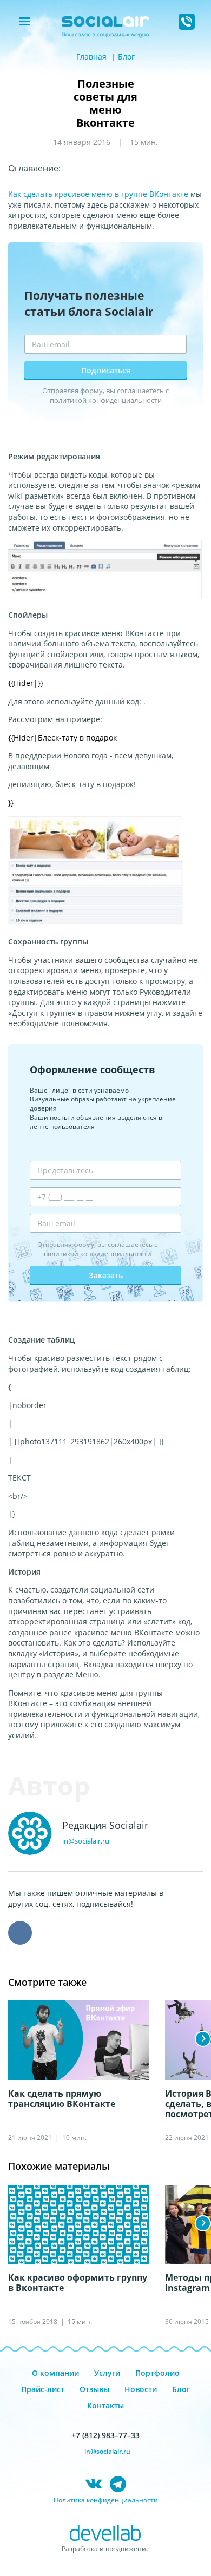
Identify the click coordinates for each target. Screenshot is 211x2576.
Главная (91, 57)
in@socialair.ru (86, 1841)
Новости (141, 2389)
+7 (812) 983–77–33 (105, 2435)
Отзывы (94, 2389)
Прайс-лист (43, 2389)
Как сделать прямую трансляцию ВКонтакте (62, 2099)
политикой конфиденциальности (106, 400)
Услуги (107, 2373)
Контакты (105, 2405)
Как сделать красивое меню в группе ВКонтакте (98, 194)
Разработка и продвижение (106, 2549)
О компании (55, 2373)
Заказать (106, 1275)
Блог (126, 57)
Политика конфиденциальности (106, 2500)
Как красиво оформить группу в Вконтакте (78, 2283)
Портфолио (157, 2373)
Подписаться (106, 370)
